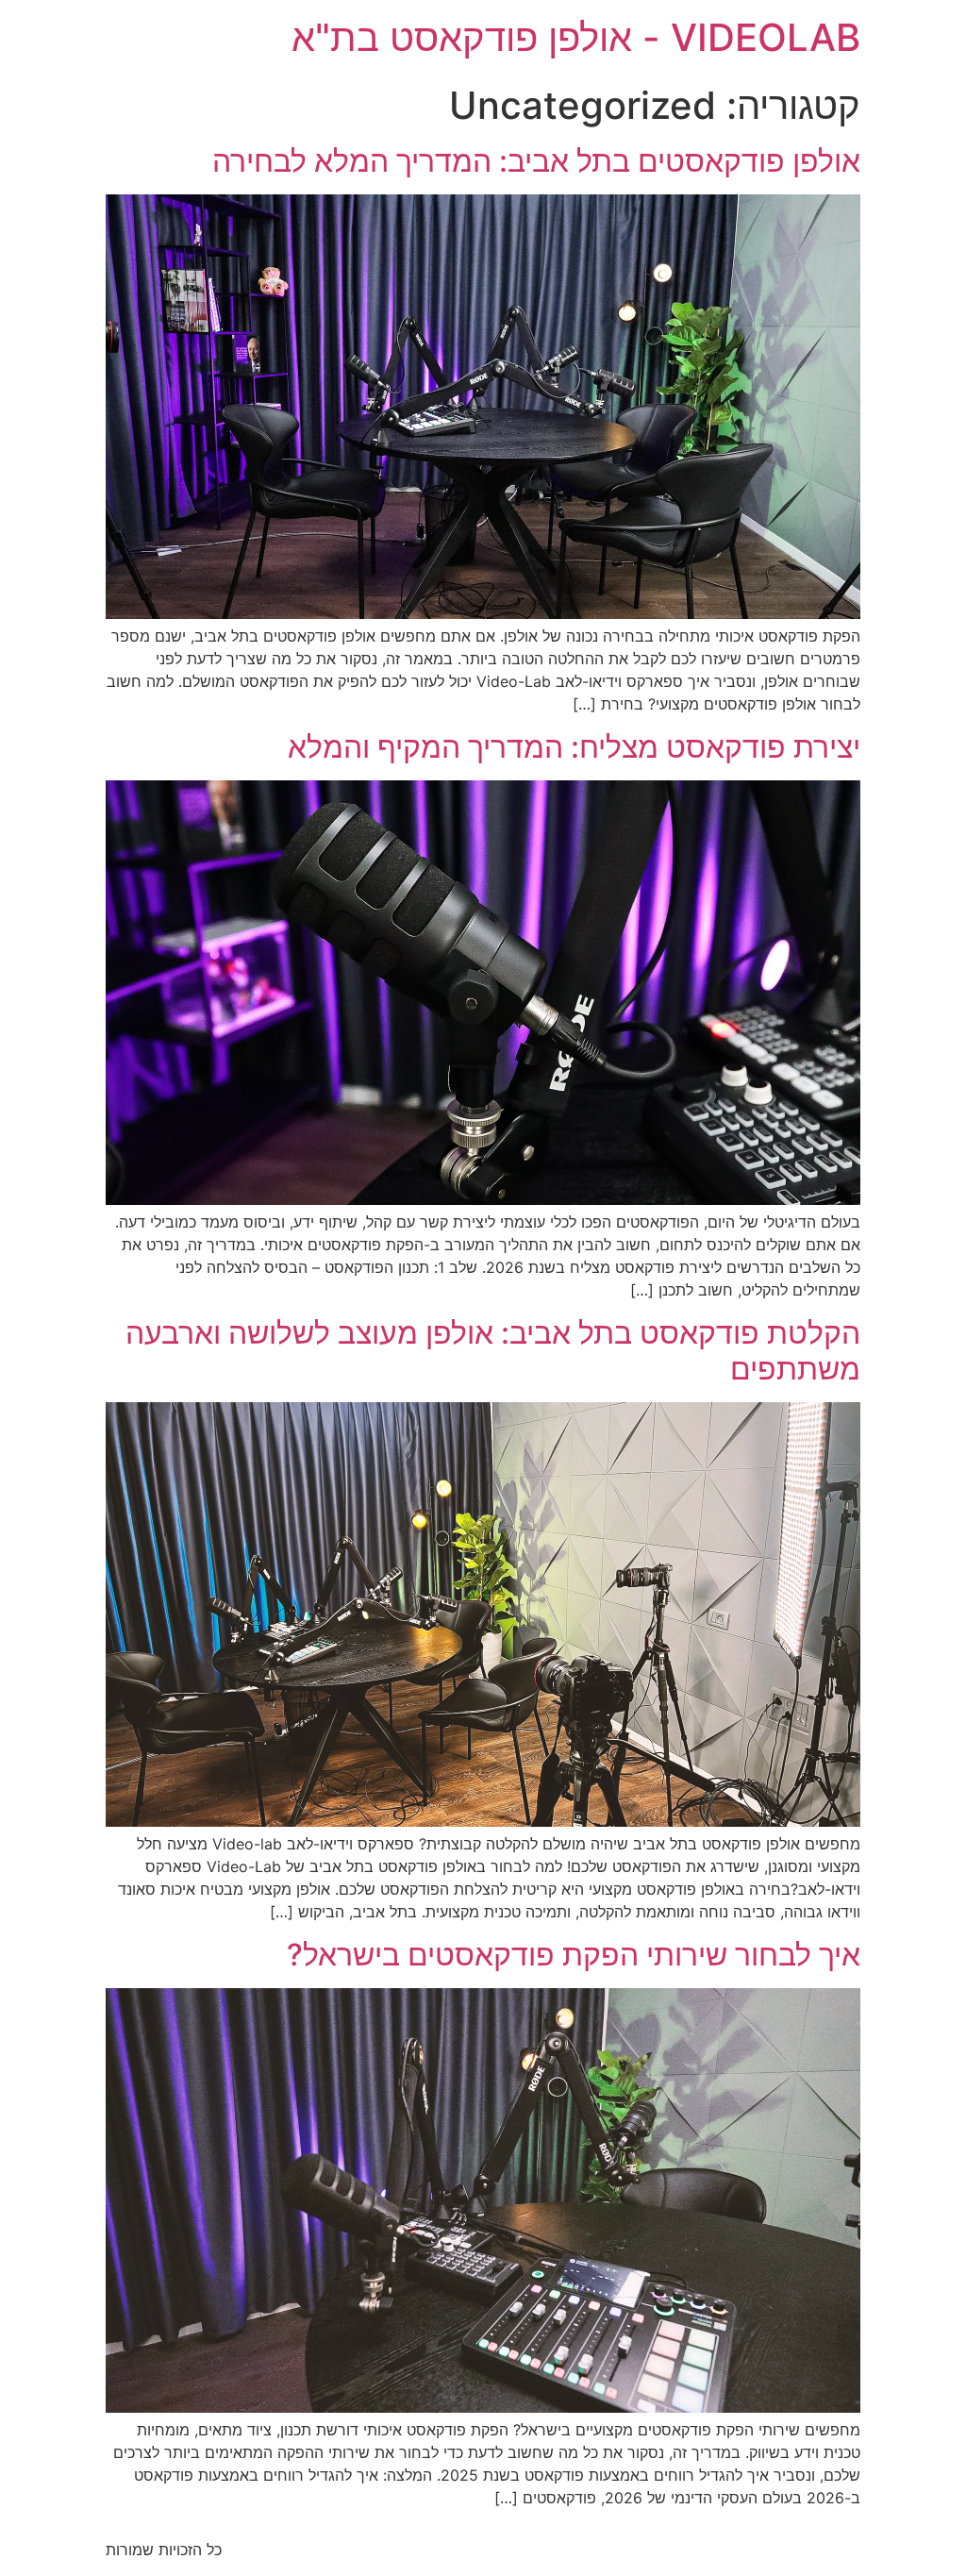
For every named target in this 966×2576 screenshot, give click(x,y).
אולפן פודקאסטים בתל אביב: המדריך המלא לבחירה (536, 161)
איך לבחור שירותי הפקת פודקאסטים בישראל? (574, 1955)
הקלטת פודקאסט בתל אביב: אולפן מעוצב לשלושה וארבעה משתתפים (493, 1351)
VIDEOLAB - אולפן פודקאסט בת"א (576, 37)
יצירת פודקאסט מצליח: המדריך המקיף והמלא (574, 747)
